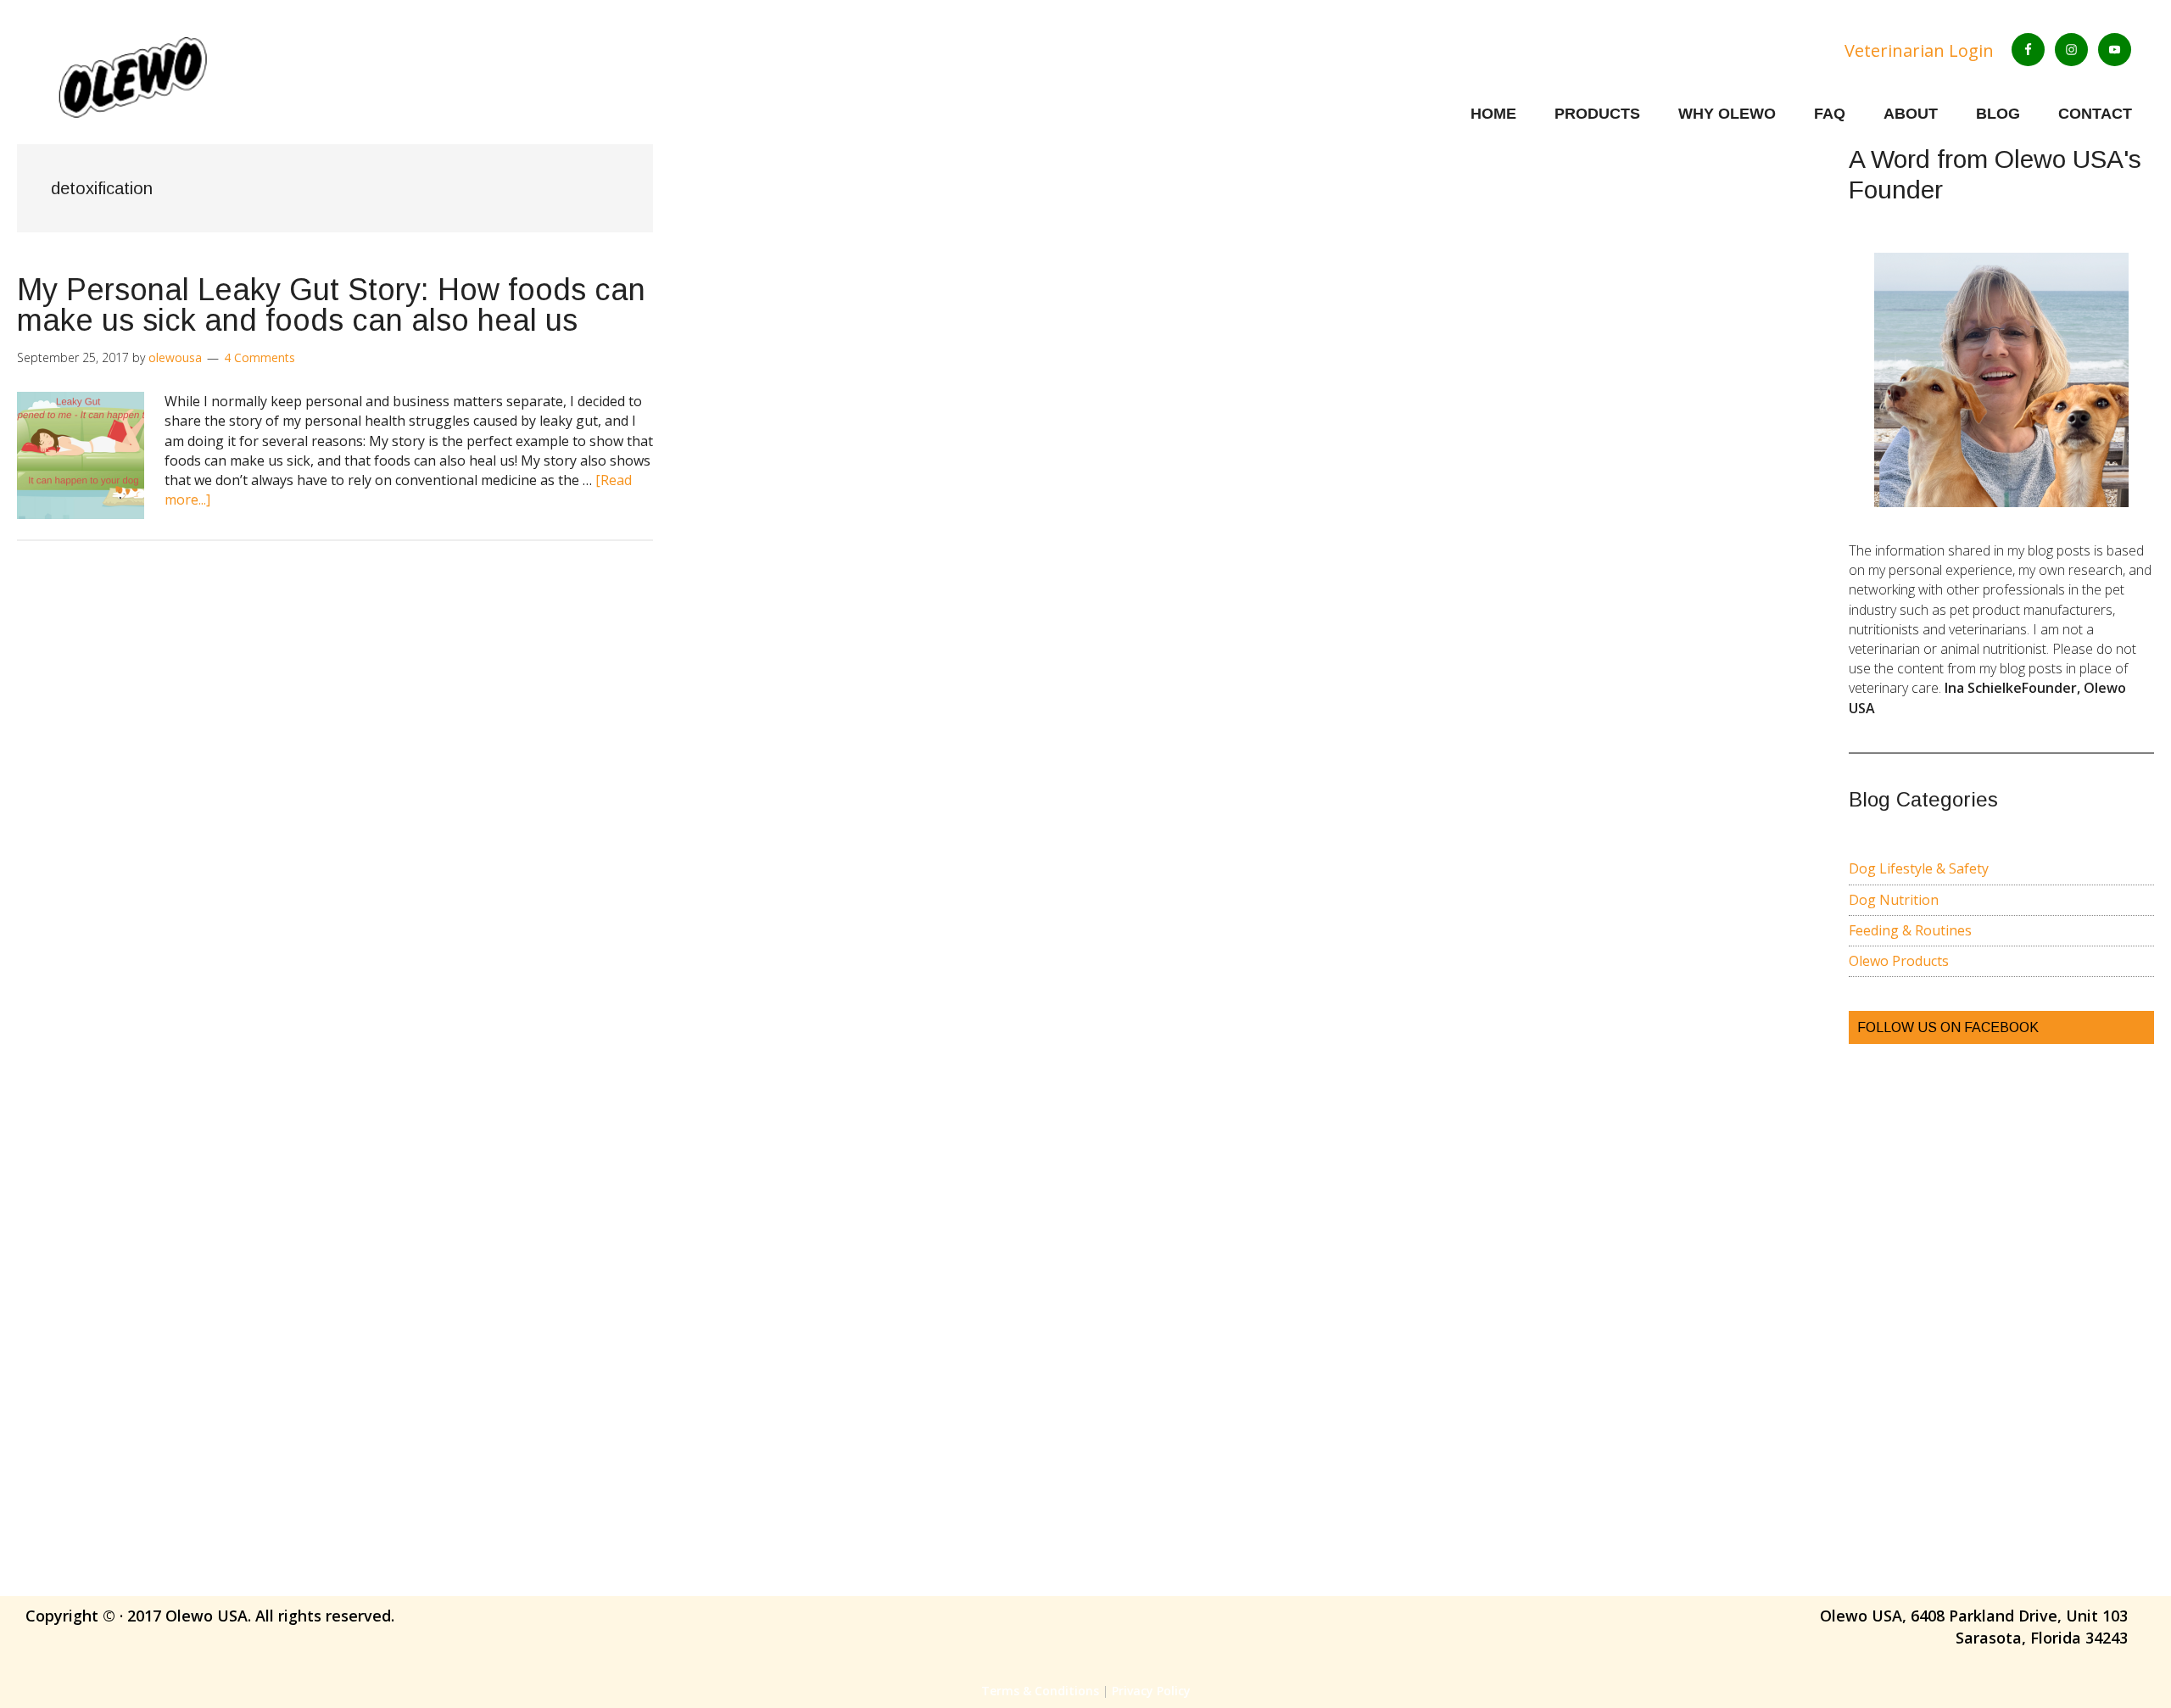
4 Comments (260, 357)
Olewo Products (1899, 961)
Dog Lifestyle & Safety (1919, 868)
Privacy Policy (1151, 1691)
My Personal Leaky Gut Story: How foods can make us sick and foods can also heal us (331, 305)
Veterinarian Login (1919, 50)
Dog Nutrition (1894, 900)
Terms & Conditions (1040, 1691)
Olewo (183, 76)
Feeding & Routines (1910, 930)
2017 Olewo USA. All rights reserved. (261, 1616)
